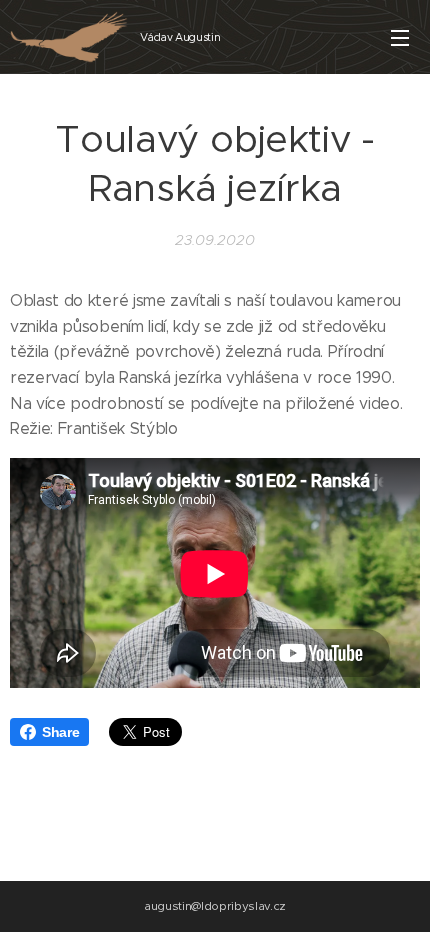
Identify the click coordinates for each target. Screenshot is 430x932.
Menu (400, 37)
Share (60, 732)
